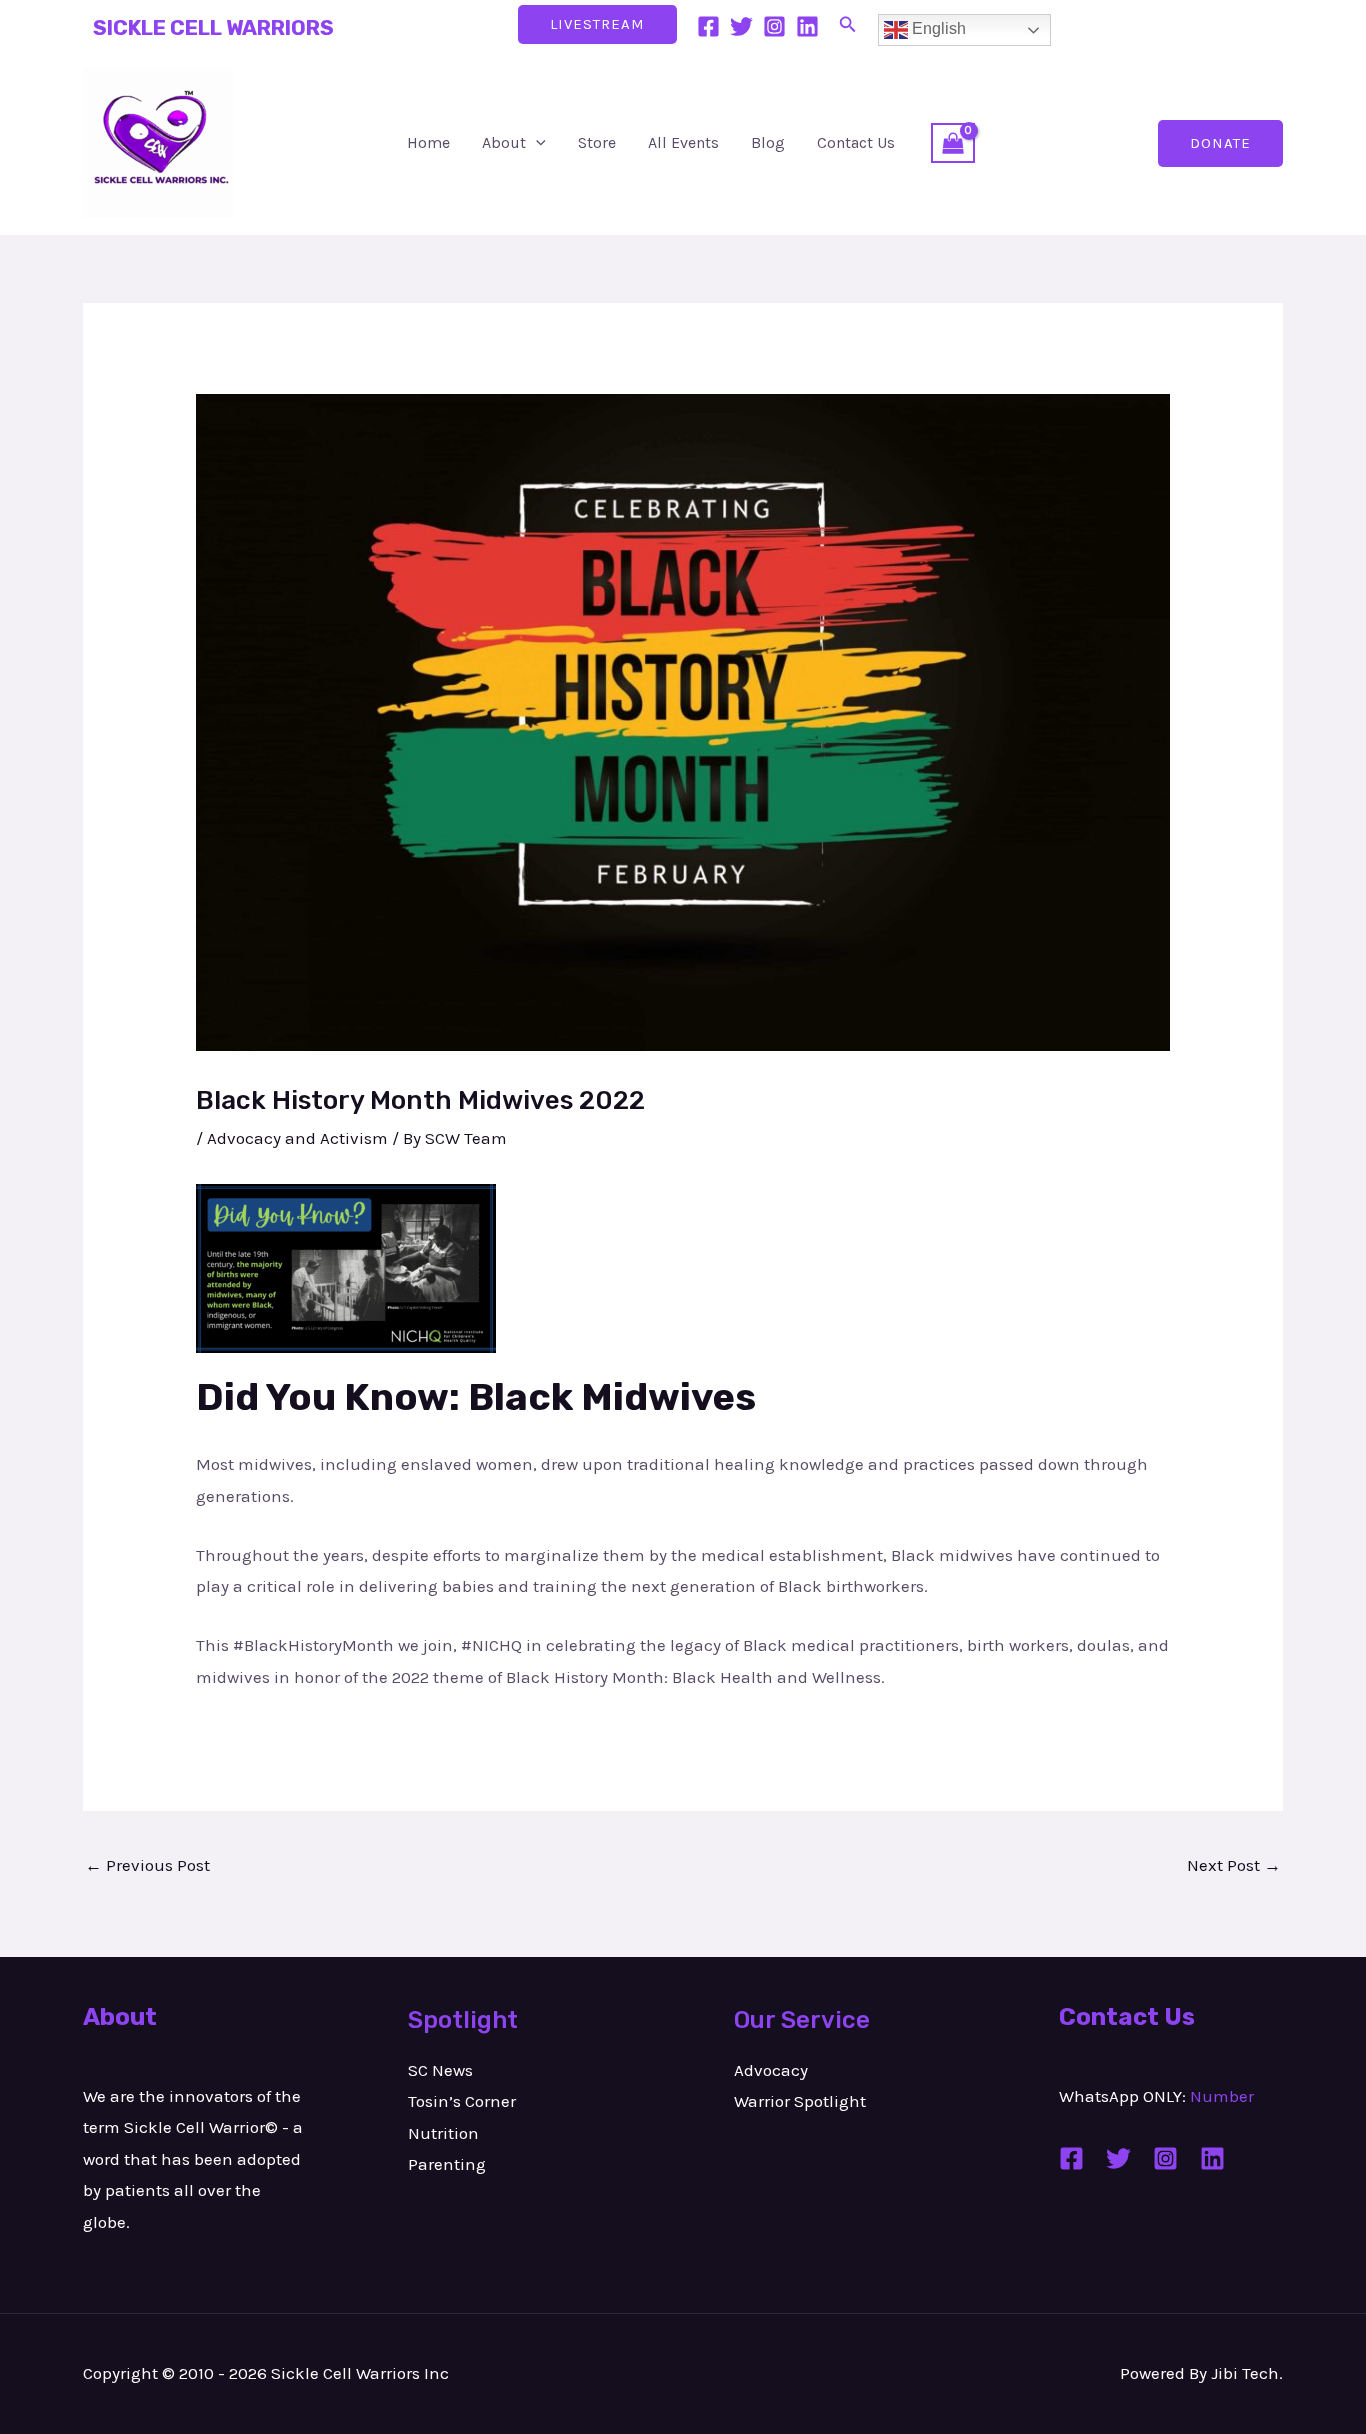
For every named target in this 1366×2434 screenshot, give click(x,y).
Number (1222, 2096)
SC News (440, 2070)
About (504, 142)
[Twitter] (741, 26)
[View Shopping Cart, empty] (953, 143)
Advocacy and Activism (297, 1138)
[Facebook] (708, 26)
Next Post (1234, 1865)
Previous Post (147, 1865)
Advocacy (771, 2070)
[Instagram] (774, 26)
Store (597, 142)
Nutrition (443, 2133)
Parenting (447, 2164)
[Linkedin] (807, 26)
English (937, 28)
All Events (683, 142)
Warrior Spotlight (800, 2101)
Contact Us (856, 142)
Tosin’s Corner (462, 2101)
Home (428, 142)
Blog (768, 142)
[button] (848, 25)
